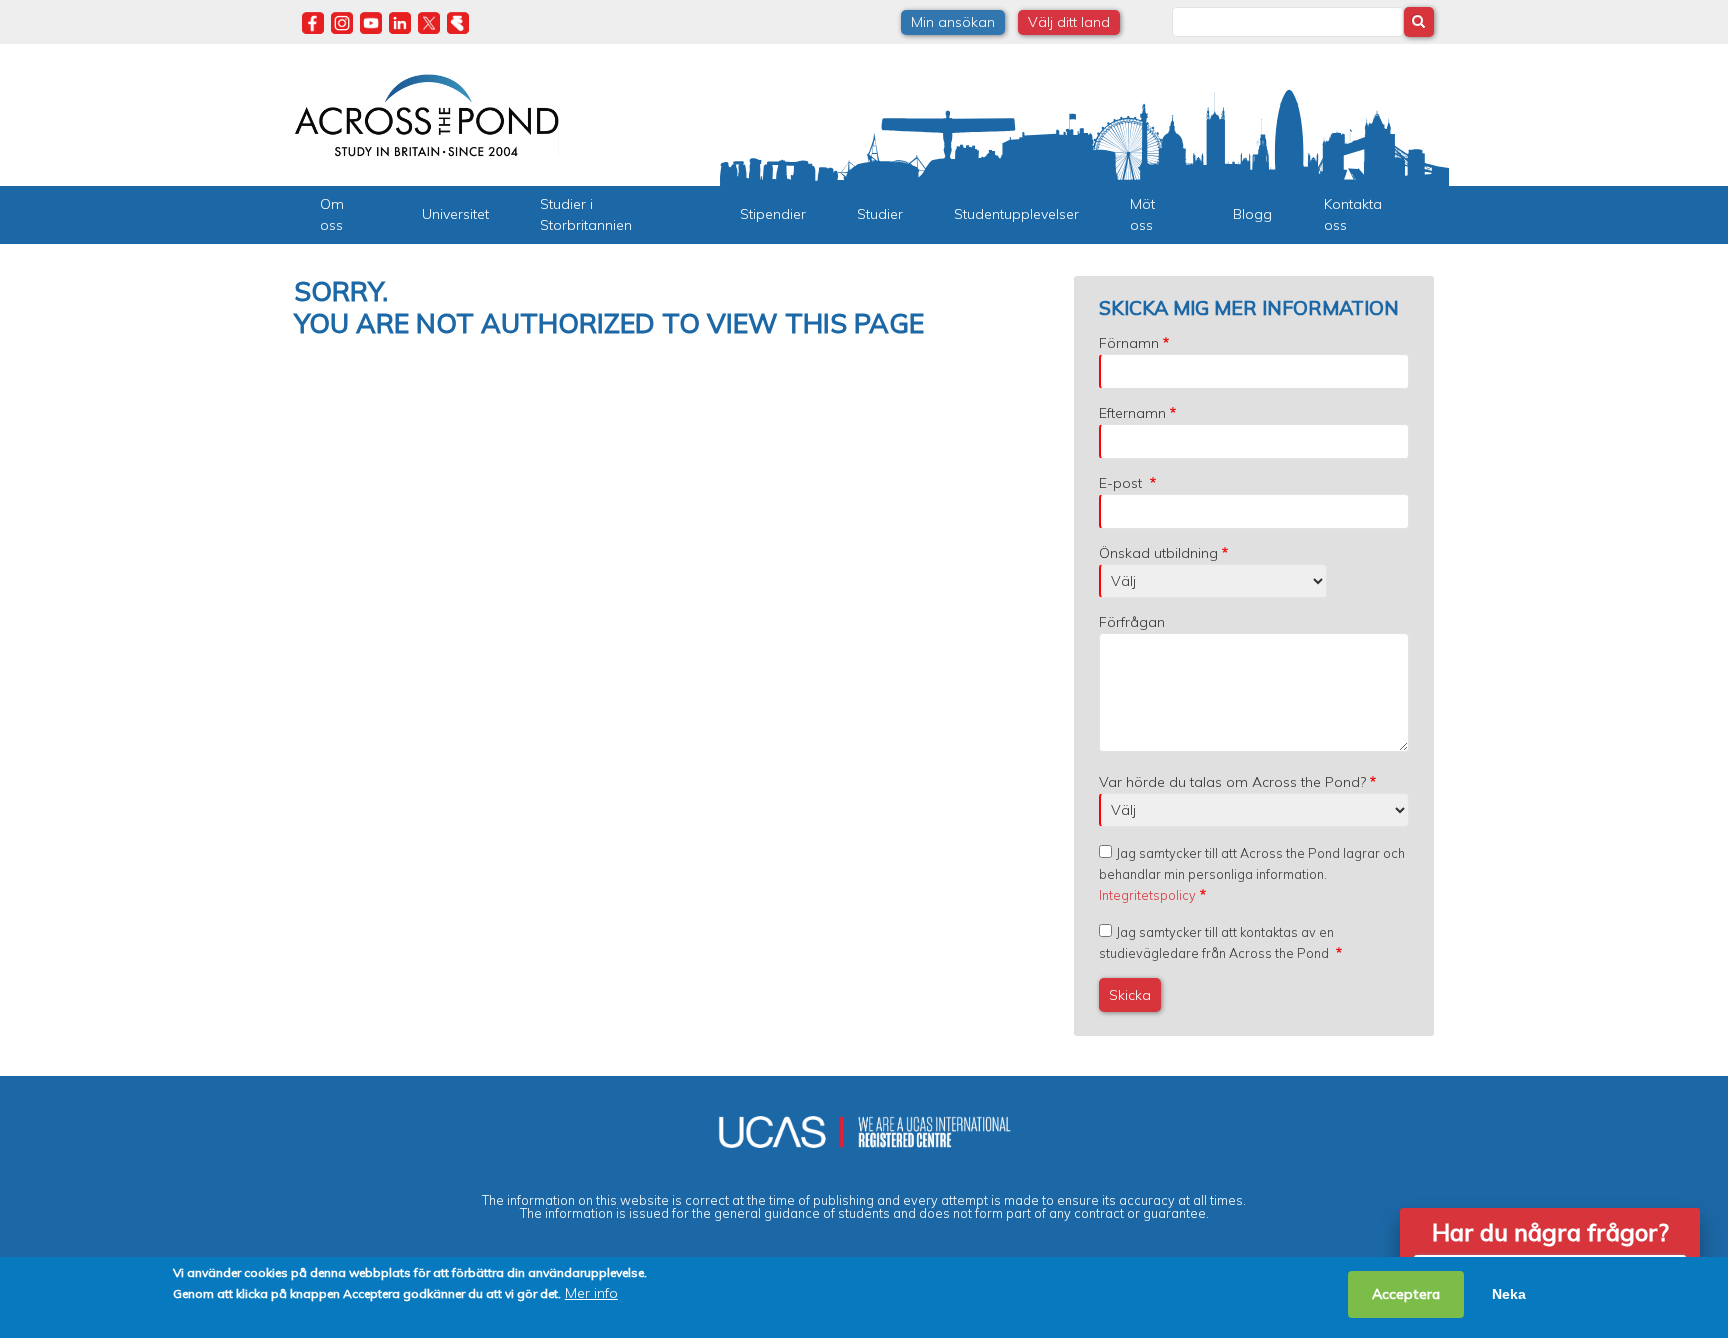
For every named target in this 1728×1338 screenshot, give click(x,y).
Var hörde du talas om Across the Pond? (1232, 782)
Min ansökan (953, 22)
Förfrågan (1132, 622)
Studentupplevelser (1016, 214)
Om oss (332, 214)
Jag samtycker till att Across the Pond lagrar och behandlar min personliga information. (1252, 874)
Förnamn (1129, 343)
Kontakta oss (1353, 214)
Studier (880, 214)
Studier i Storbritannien (586, 214)
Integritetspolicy (1147, 895)
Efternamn (1132, 413)
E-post (1122, 483)
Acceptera (1406, 1294)
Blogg (1252, 214)
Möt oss (1142, 214)
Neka (1509, 1294)
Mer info (591, 1293)
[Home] (426, 113)
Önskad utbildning (1158, 553)
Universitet (455, 214)
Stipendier (773, 214)
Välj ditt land (1069, 22)
